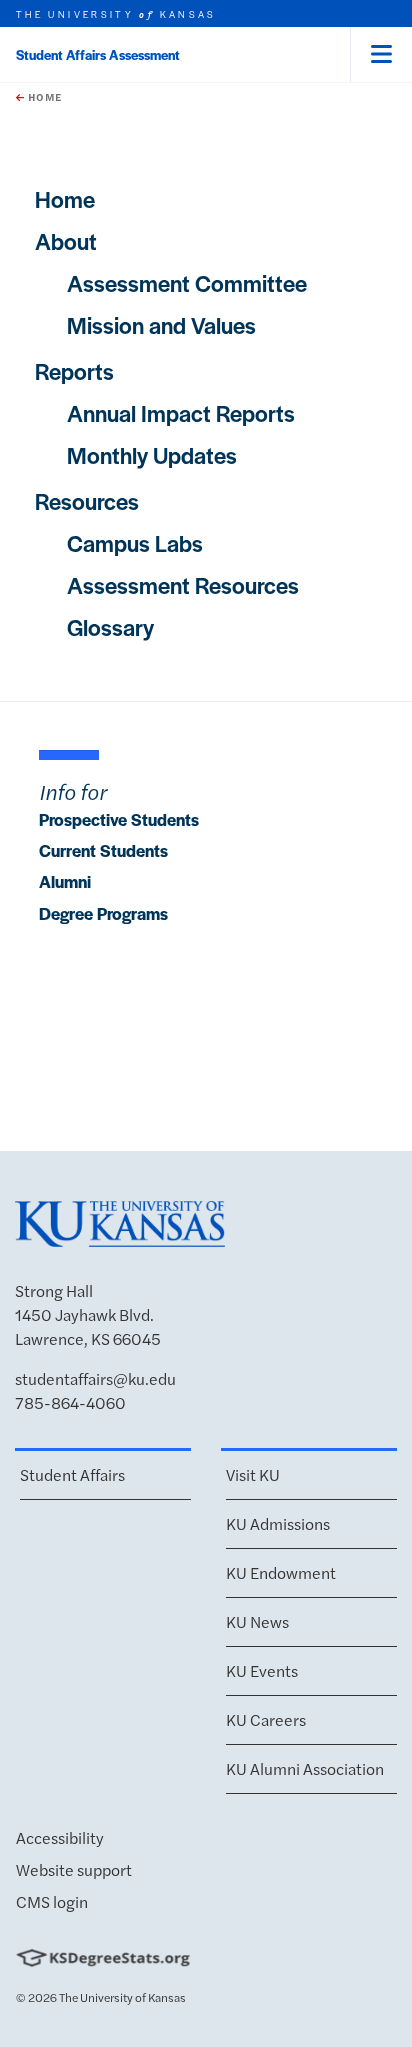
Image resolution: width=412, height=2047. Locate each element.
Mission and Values (161, 325)
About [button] (66, 241)
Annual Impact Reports (181, 413)
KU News (257, 1621)
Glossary (110, 627)
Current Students (103, 850)
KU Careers (266, 1719)
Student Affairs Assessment (98, 54)
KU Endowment (281, 1572)
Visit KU (253, 1474)
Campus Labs (135, 543)
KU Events (262, 1670)
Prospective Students (119, 819)
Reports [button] (74, 371)
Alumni (65, 881)
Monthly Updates (152, 455)
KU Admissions (278, 1523)
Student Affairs (72, 1474)
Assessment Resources (183, 585)
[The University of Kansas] (120, 1237)
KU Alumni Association (305, 1768)
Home (43, 97)
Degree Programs (103, 913)
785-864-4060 (70, 1402)
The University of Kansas (122, 1997)
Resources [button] (87, 501)
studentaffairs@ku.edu (95, 1378)
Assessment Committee (187, 283)
